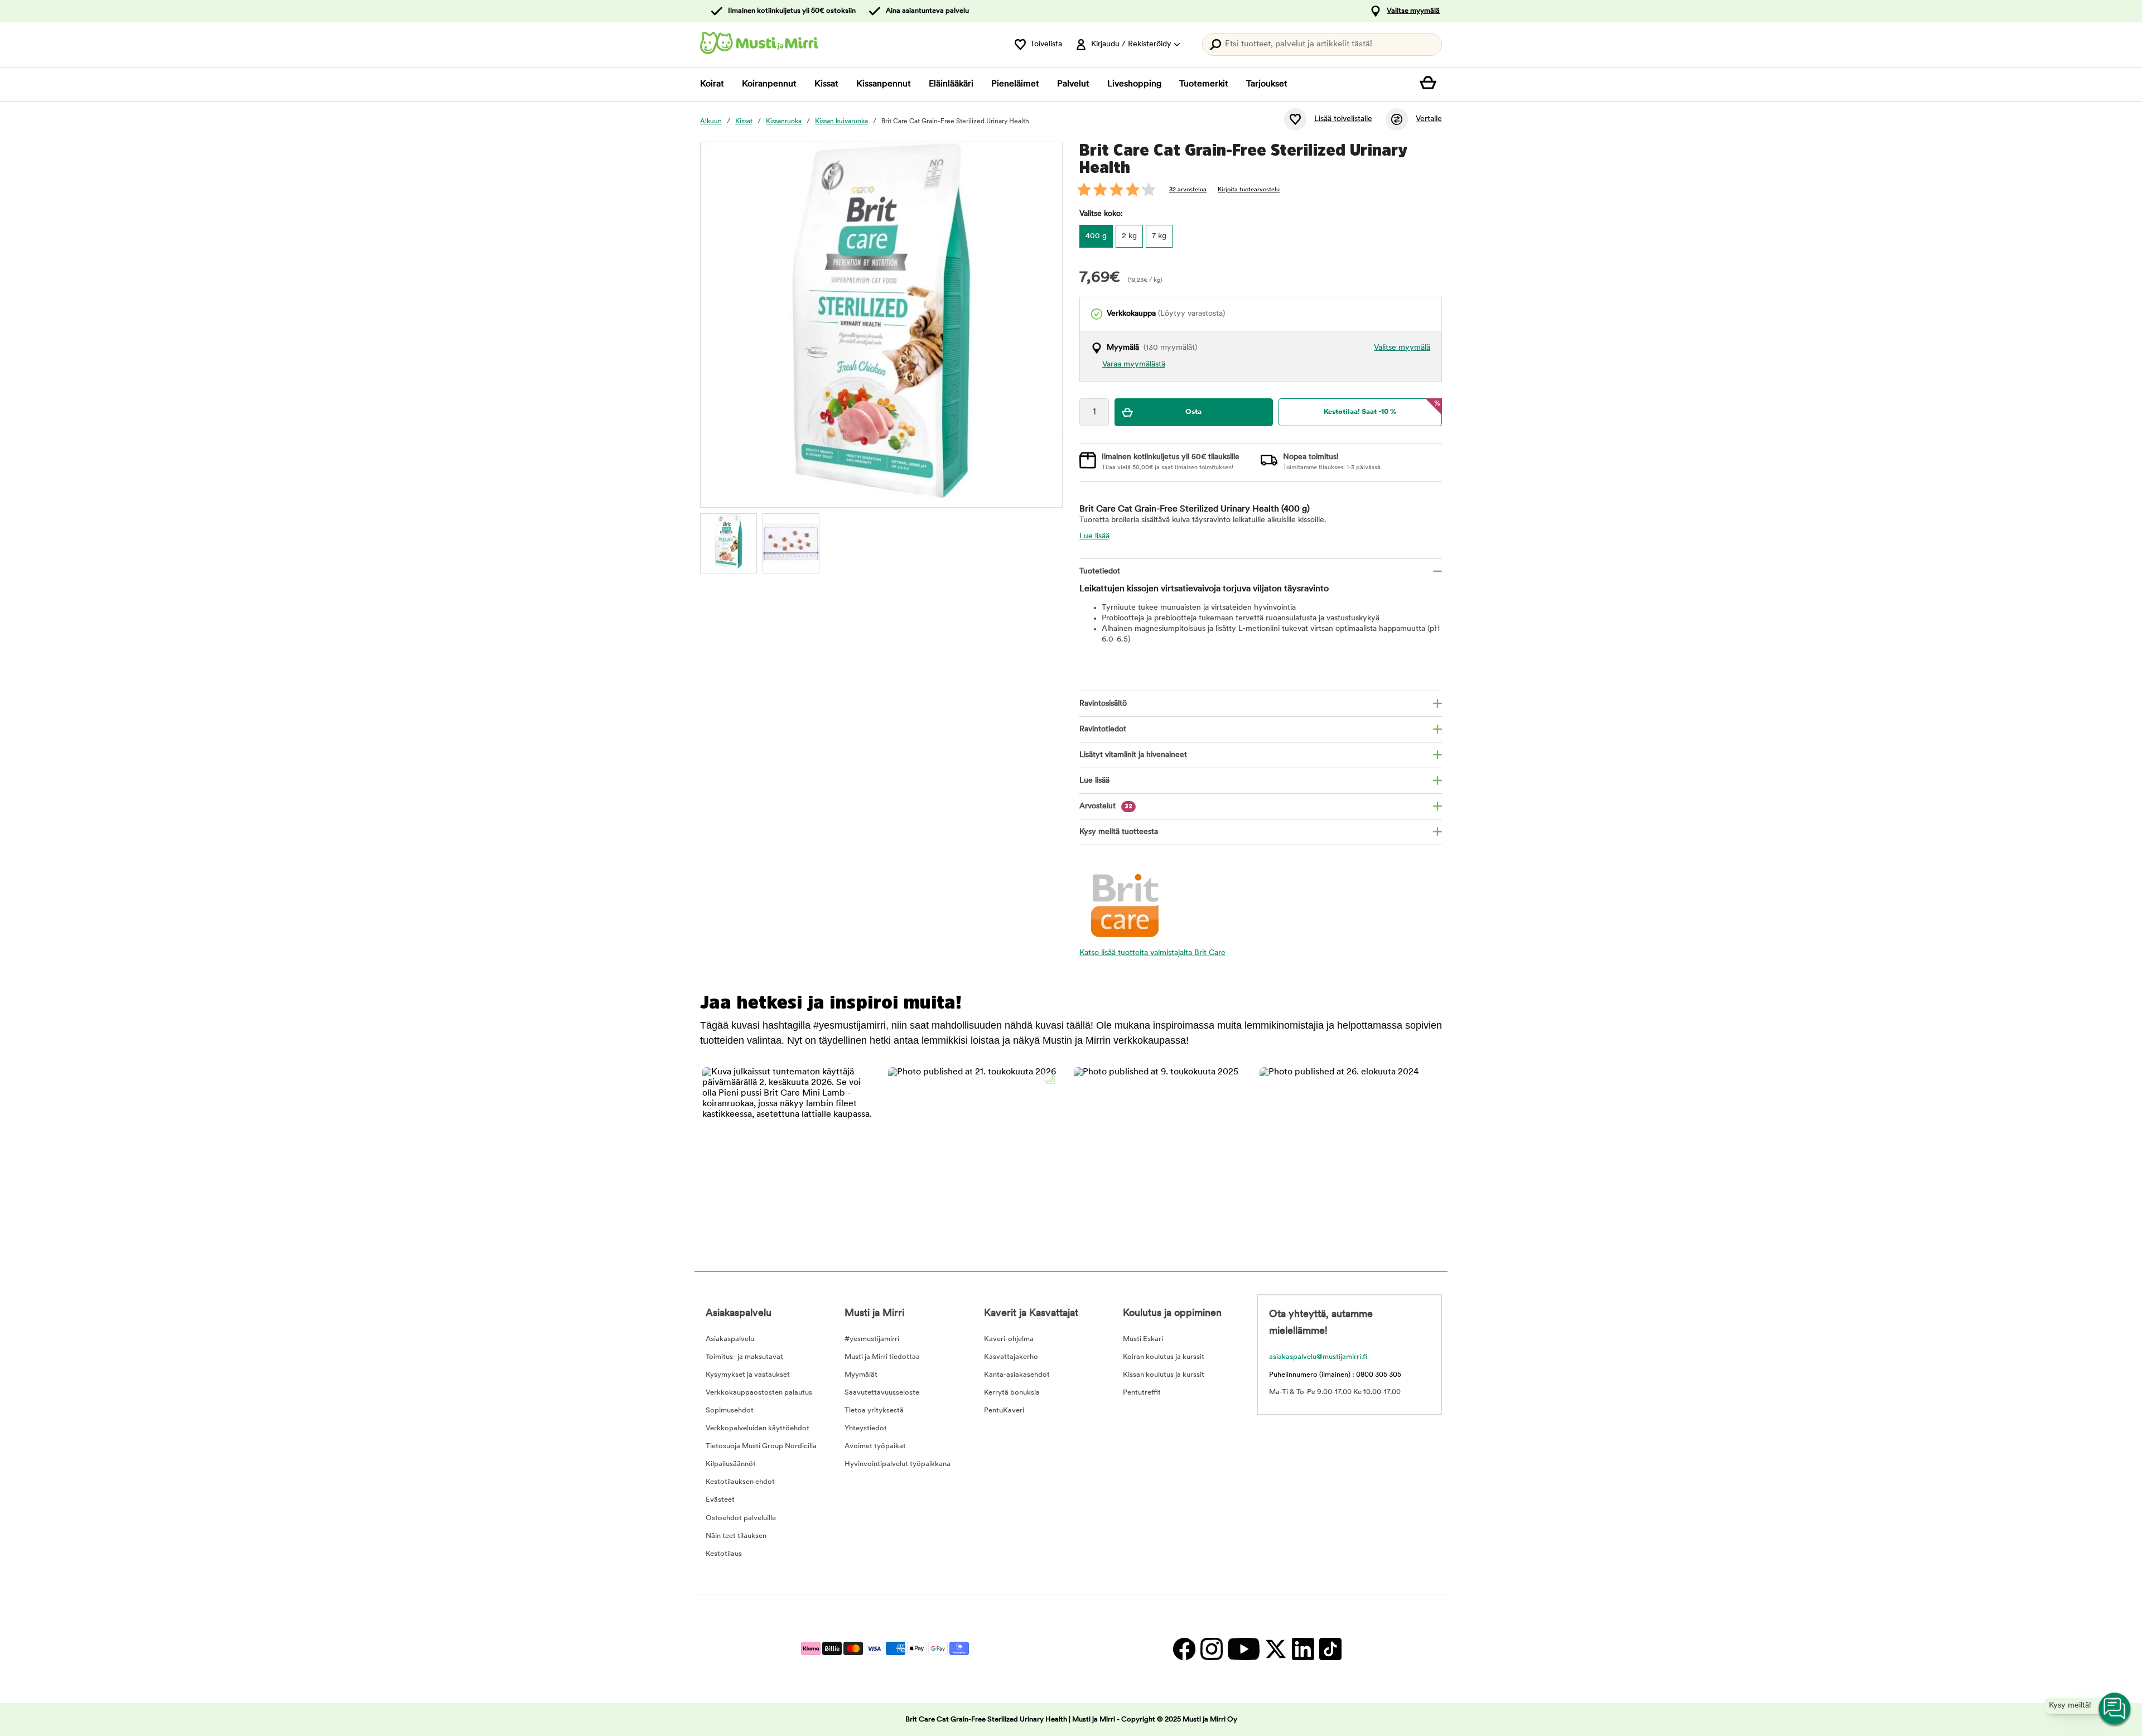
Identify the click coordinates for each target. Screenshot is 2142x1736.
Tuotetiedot (1100, 572)
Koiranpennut (769, 84)
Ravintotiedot (1103, 729)
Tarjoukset (1267, 84)
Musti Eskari (1143, 1339)
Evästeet (720, 1500)
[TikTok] (1329, 1649)
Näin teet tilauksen (736, 1536)
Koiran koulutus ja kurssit (1164, 1357)
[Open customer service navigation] (2115, 1709)
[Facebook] (1184, 1649)
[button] (788, 1153)
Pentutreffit (1142, 1393)
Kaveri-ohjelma (1009, 1339)
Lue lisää (1094, 536)
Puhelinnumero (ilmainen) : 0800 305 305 (1335, 1375)
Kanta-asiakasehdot (1017, 1375)
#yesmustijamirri (872, 1339)
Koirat (712, 84)
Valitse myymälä (1413, 11)
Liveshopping (1134, 84)
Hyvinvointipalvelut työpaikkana (898, 1464)
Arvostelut (1106, 806)
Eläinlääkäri (951, 84)
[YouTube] (1243, 1649)
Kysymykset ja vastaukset (748, 1375)
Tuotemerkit (1204, 84)
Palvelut (1073, 84)
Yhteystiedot (866, 1428)
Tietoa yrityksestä (874, 1410)
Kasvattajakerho (1011, 1357)
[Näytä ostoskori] (1431, 84)
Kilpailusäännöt (731, 1464)
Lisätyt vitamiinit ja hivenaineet (1133, 755)
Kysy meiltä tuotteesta (1119, 832)
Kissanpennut (884, 84)
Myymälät (861, 1375)
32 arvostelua (1188, 190)
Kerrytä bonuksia (1012, 1393)
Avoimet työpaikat (875, 1446)
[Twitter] (1275, 1649)
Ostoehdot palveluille (741, 1518)
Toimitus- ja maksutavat (744, 1357)
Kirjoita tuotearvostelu (1249, 190)
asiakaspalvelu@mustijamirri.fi (1318, 1357)
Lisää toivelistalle (1343, 119)
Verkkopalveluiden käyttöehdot (758, 1428)
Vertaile (1429, 119)
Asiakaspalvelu (730, 1339)
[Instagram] (1211, 1649)
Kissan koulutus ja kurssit (1164, 1375)
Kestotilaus (724, 1554)
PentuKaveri (1004, 1410)
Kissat (826, 84)
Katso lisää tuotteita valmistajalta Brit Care (1152, 953)
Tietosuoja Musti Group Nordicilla (761, 1446)
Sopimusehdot (730, 1410)
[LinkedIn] (1303, 1649)
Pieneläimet (1015, 84)
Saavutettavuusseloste (882, 1393)
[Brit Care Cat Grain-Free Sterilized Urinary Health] (729, 542)
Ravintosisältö (1103, 704)
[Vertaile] (1397, 119)
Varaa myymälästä (1134, 365)
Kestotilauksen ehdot (740, 1482)
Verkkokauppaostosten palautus (759, 1393)
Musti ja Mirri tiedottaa (882, 1357)
